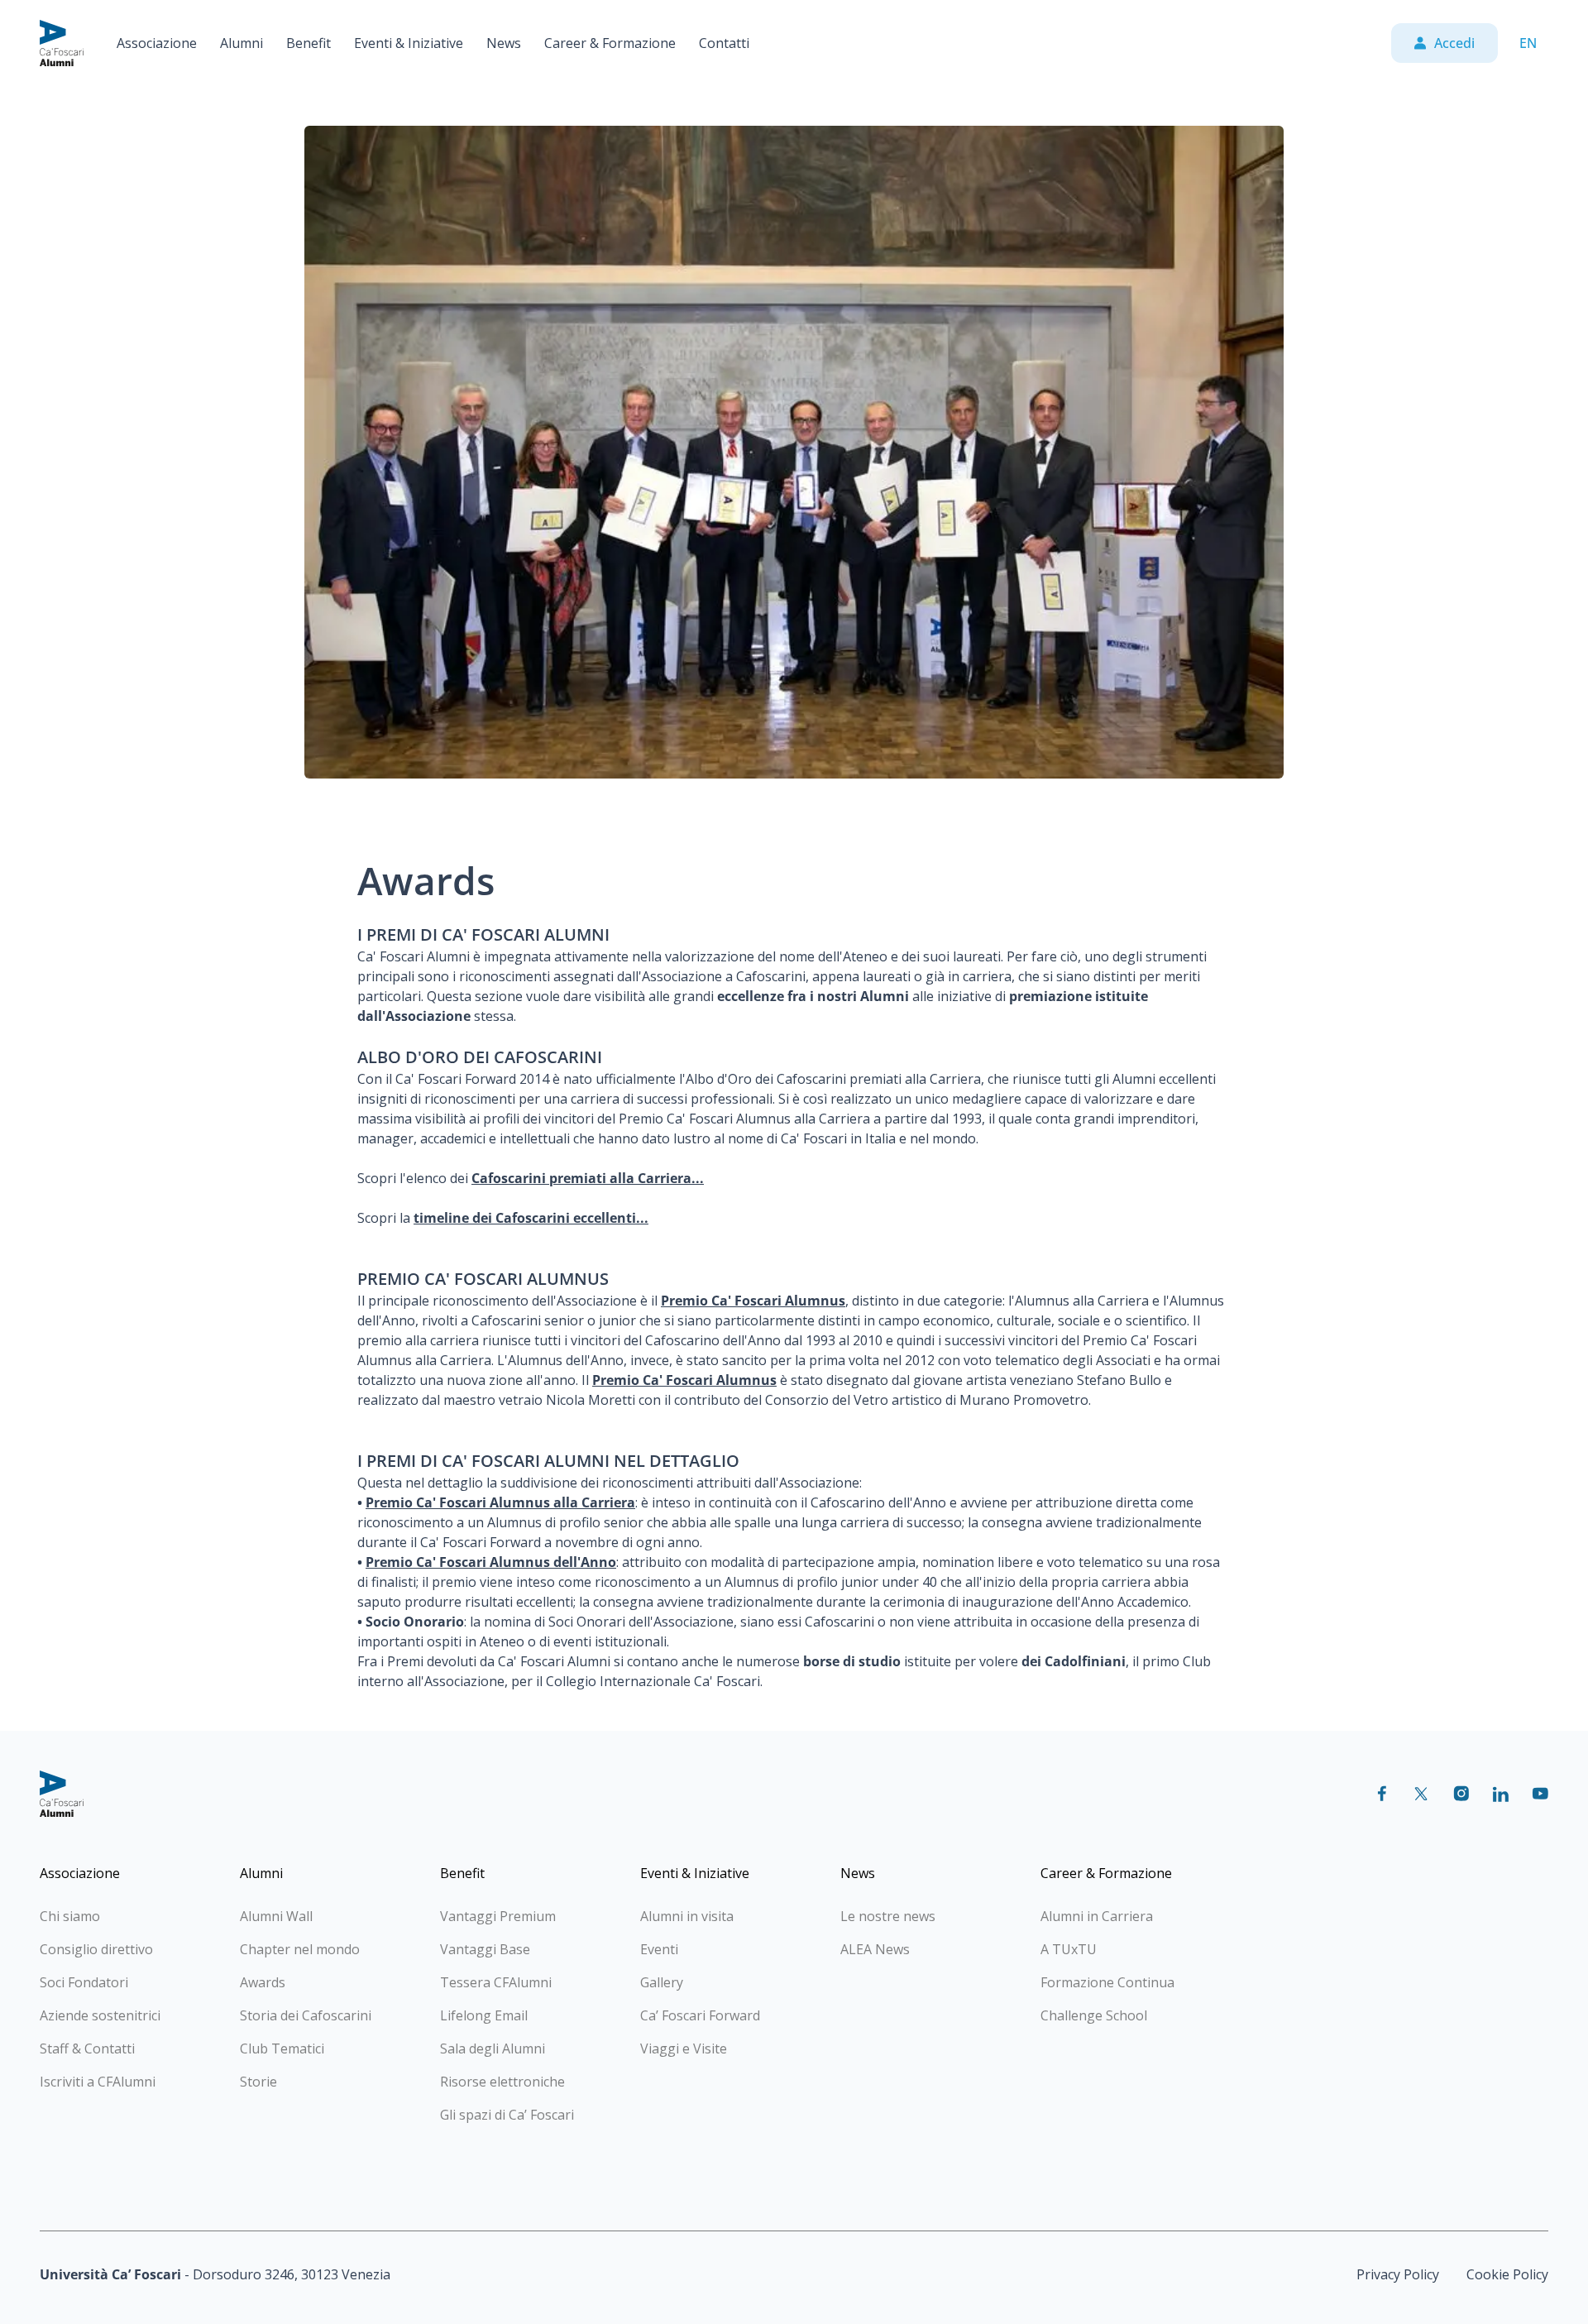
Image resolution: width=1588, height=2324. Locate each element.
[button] (157, 43)
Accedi (1454, 43)
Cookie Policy (1507, 2274)
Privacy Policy (1398, 2274)
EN (1528, 43)
